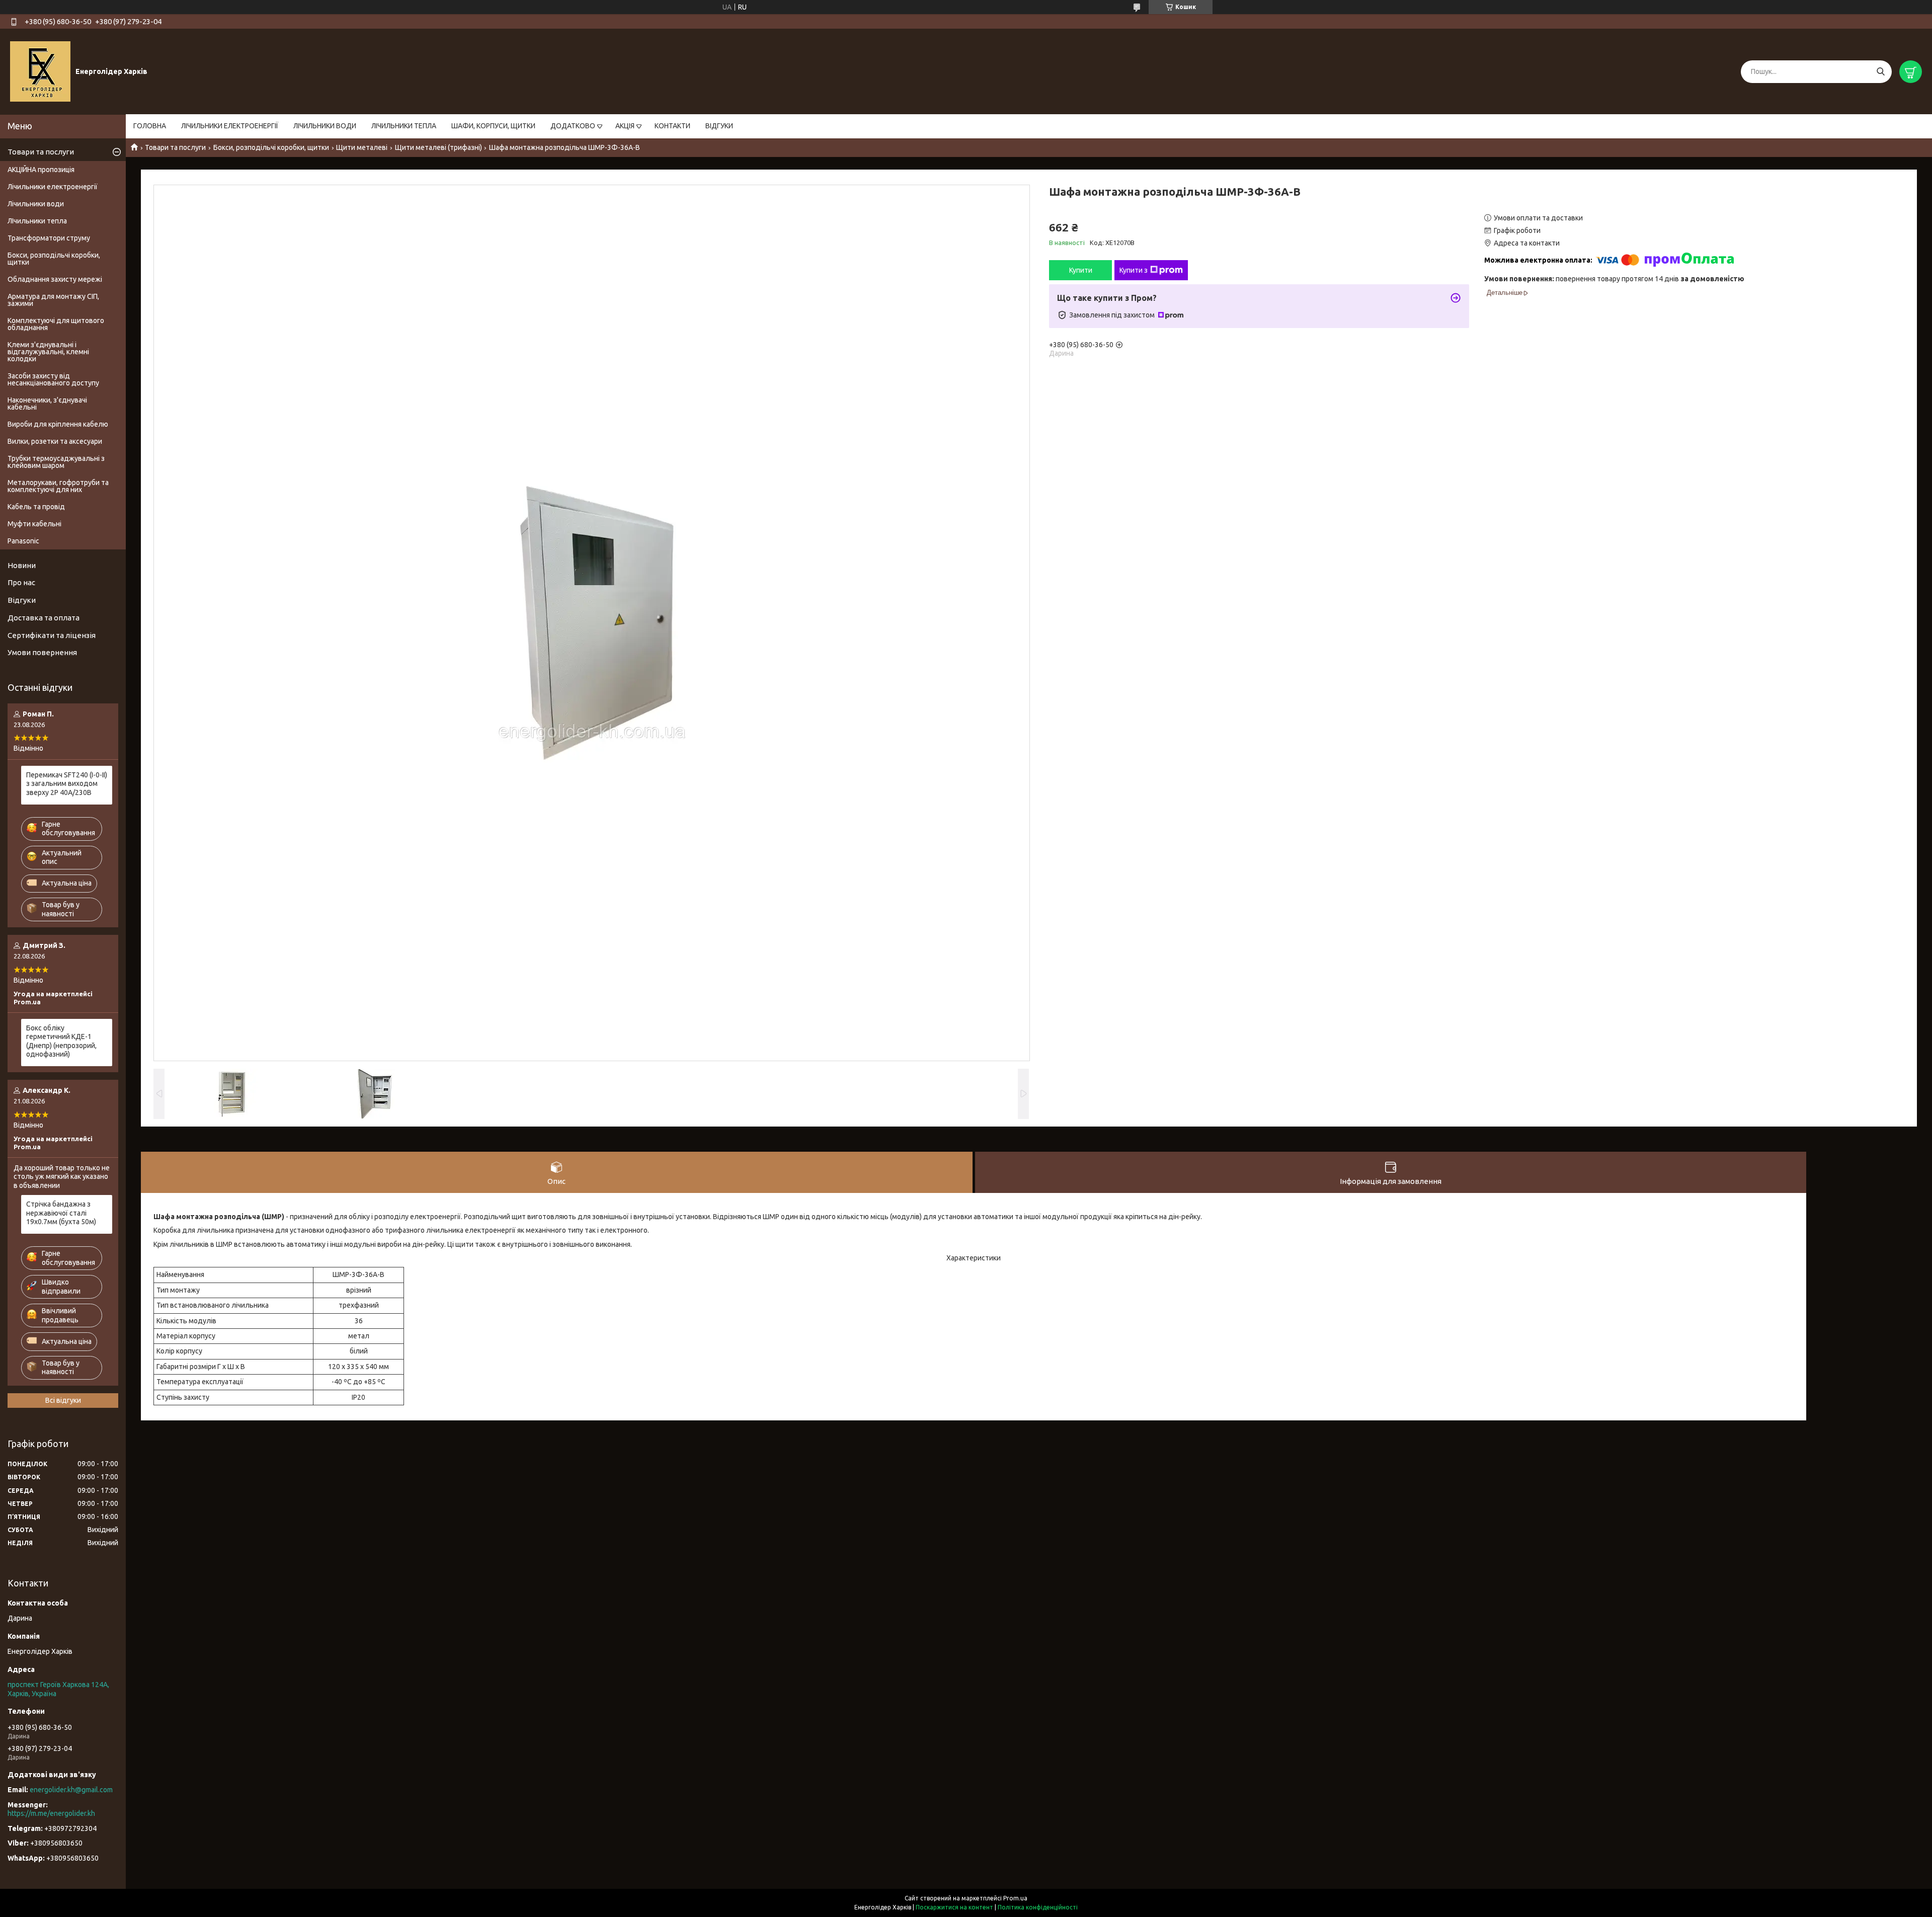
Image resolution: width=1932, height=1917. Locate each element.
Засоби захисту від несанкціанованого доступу (53, 379)
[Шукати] (1880, 72)
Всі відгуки (63, 1400)
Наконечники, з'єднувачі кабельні (47, 404)
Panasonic (23, 541)
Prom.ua (1015, 1898)
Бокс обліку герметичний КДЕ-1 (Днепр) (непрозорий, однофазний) (61, 1041)
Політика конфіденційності (1038, 1907)
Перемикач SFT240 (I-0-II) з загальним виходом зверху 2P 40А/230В (67, 784)
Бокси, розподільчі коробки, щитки (271, 147)
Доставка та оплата (44, 618)
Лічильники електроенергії (53, 187)
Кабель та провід (36, 507)
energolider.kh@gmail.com (71, 1790)
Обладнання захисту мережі (55, 279)
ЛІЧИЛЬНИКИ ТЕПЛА (404, 126)
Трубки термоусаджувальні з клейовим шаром (56, 462)
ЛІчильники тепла (37, 221)
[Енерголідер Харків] (40, 71)
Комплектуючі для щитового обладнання (56, 324)
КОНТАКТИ (672, 126)
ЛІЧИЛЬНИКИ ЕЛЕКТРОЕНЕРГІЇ (230, 126)
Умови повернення (42, 652)
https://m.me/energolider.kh (51, 1813)
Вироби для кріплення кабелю (58, 424)
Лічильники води (36, 204)
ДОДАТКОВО (573, 126)
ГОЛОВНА (150, 126)
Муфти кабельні (34, 524)
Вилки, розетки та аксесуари (55, 441)
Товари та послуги (175, 147)
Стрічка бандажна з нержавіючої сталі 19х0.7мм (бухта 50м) (61, 1213)
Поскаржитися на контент (954, 1907)
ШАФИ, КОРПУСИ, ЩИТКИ (493, 126)
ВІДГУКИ (719, 126)
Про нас (21, 582)
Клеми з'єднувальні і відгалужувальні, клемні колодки (48, 352)
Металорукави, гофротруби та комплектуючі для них (58, 486)
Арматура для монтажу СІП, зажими (53, 300)
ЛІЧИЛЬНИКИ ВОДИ (325, 126)
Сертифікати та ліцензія (52, 635)
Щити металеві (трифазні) (438, 147)
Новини (22, 565)
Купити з (1134, 270)
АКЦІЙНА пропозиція (41, 170)
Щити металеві (362, 147)
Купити (1081, 270)
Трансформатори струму (49, 238)
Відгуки (22, 600)
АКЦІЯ (625, 126)
